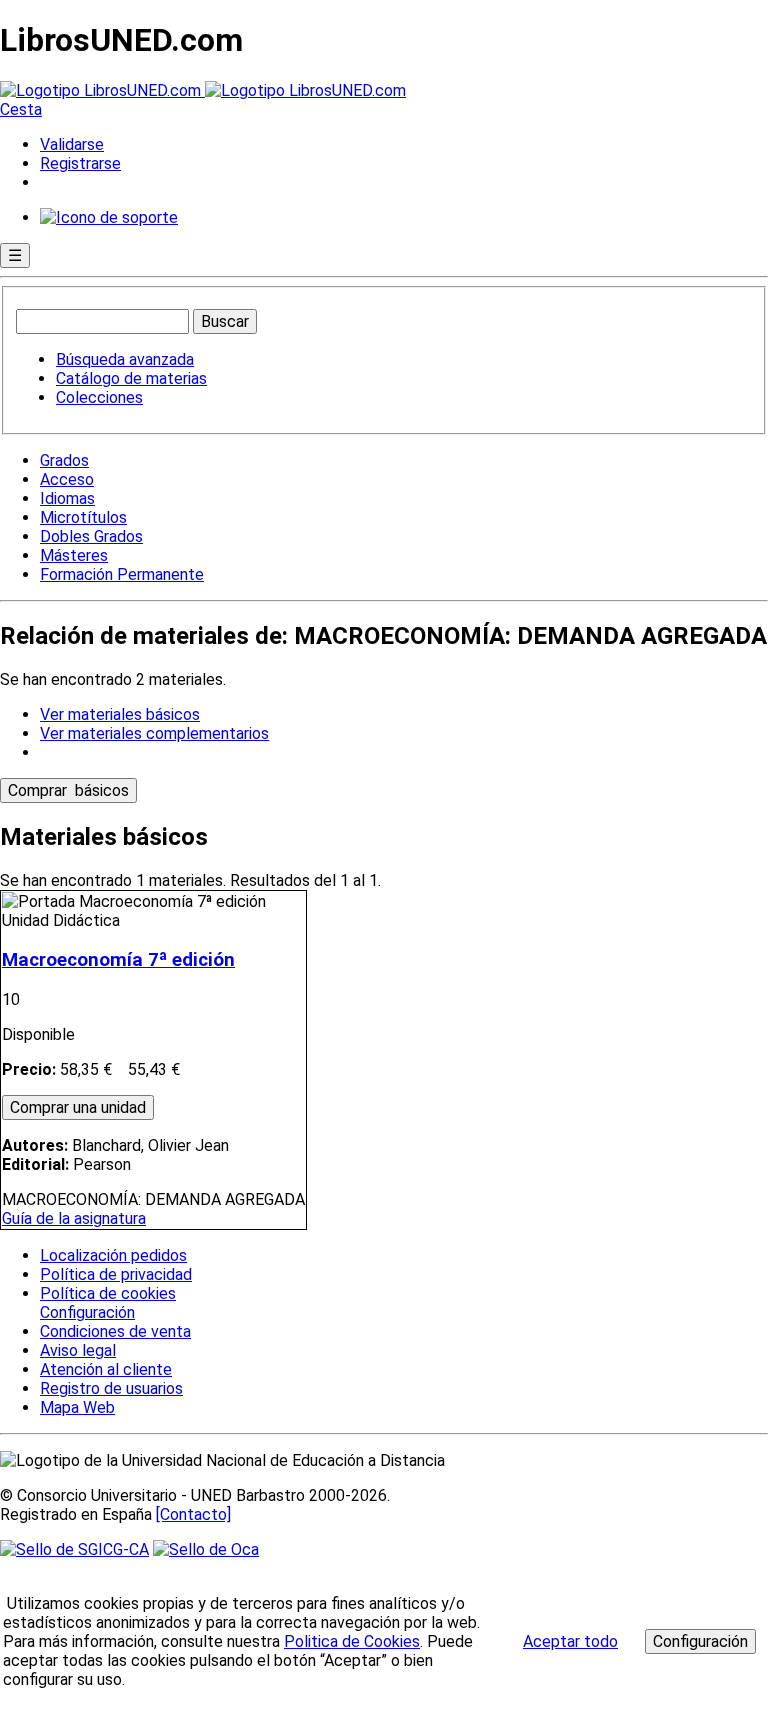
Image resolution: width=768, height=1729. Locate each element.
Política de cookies (108, 1293)
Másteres (74, 555)
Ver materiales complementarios (154, 733)
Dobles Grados (91, 536)
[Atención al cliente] (109, 217)
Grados (64, 460)
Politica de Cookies (352, 1641)
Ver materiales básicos (120, 714)
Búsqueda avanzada (125, 359)
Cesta (21, 109)
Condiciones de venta (115, 1331)
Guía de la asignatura (74, 1218)
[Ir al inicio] (203, 90)
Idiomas (67, 498)
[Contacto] (193, 1514)
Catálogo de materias (131, 378)
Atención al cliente (106, 1369)
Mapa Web (77, 1407)
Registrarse (80, 163)
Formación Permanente (122, 574)
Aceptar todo (570, 1641)
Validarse (72, 144)
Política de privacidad (116, 1274)
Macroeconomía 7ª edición (118, 960)
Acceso (67, 479)
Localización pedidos (113, 1255)
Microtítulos (83, 517)
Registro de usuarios (111, 1388)
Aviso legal (78, 1350)
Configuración (86, 1313)
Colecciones (99, 397)
